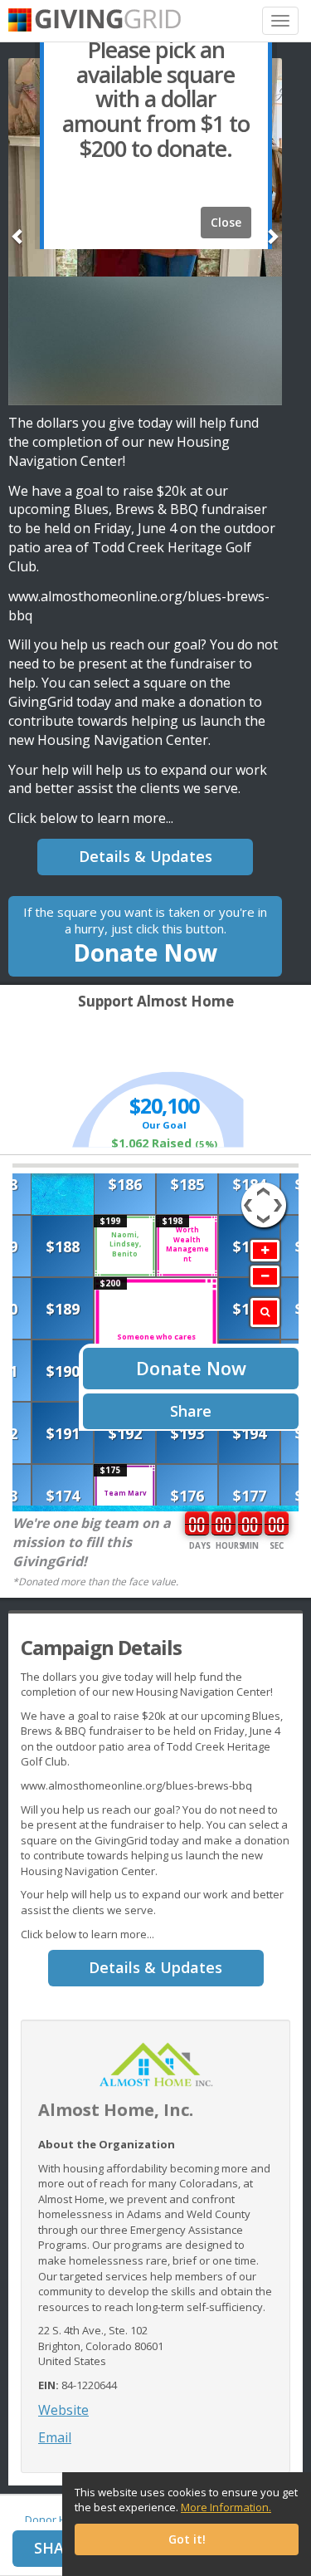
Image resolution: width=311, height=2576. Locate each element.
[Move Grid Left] (247, 1197)
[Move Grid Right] (280, 1197)
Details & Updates (146, 856)
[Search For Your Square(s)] (265, 1312)
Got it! (187, 2539)
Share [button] (58, 2548)
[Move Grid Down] (263, 1222)
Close (226, 222)
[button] (18, 228)
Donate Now (145, 936)
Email (55, 2437)
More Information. (226, 2507)
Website (63, 2410)
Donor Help (53, 2520)
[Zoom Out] (265, 1276)
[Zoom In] (265, 1251)
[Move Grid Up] (263, 1189)
